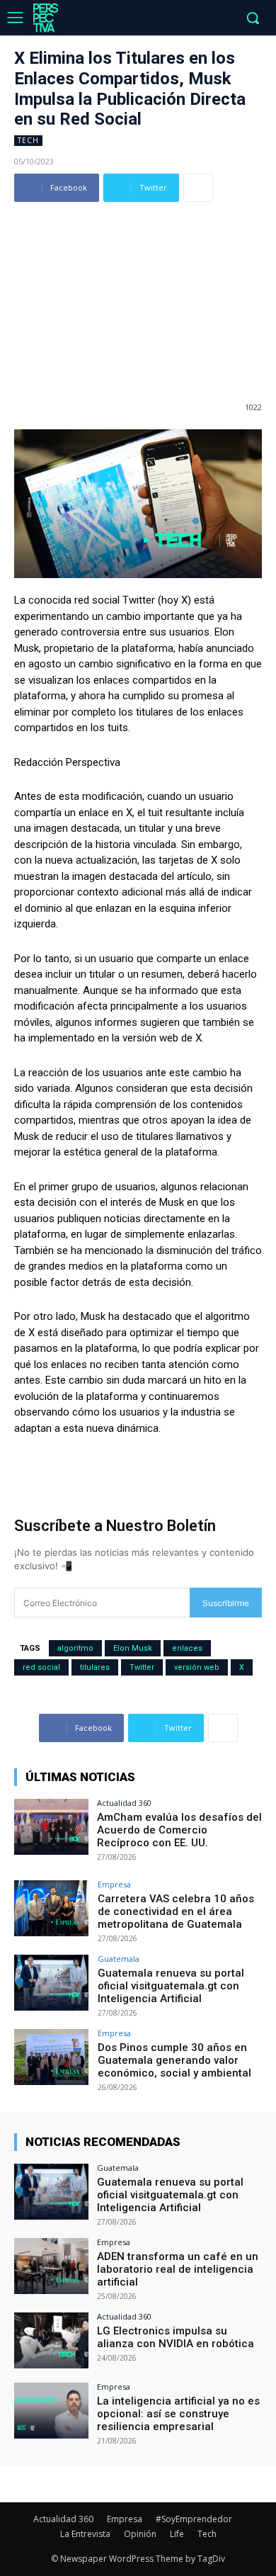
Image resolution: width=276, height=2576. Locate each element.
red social (41, 1667)
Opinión (140, 2534)
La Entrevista (85, 2534)
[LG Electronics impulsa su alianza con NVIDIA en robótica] (51, 2340)
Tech (28, 140)
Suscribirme (226, 1603)
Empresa (114, 1884)
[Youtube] (223, 19)
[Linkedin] (179, 19)
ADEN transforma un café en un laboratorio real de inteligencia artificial (178, 2269)
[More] (198, 188)
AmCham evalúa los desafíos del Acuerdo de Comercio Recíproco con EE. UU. (179, 1830)
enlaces (187, 1648)
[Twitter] (201, 19)
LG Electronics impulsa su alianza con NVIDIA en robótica (176, 2337)
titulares (95, 1667)
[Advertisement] (138, 293)
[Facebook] (136, 19)
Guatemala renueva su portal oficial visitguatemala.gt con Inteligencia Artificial (171, 1986)
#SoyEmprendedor (194, 2519)
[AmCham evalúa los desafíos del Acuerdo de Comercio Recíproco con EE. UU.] (51, 1827)
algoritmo (75, 1648)
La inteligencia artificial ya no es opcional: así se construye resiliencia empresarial (178, 2414)
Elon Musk (133, 1648)
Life (177, 2534)
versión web (197, 1667)
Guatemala (119, 1959)
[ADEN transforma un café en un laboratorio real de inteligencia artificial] (51, 2266)
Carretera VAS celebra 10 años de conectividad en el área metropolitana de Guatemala (176, 1911)
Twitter (142, 1667)
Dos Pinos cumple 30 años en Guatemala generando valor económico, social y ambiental (176, 2060)
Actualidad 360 (124, 1803)
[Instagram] (157, 19)
